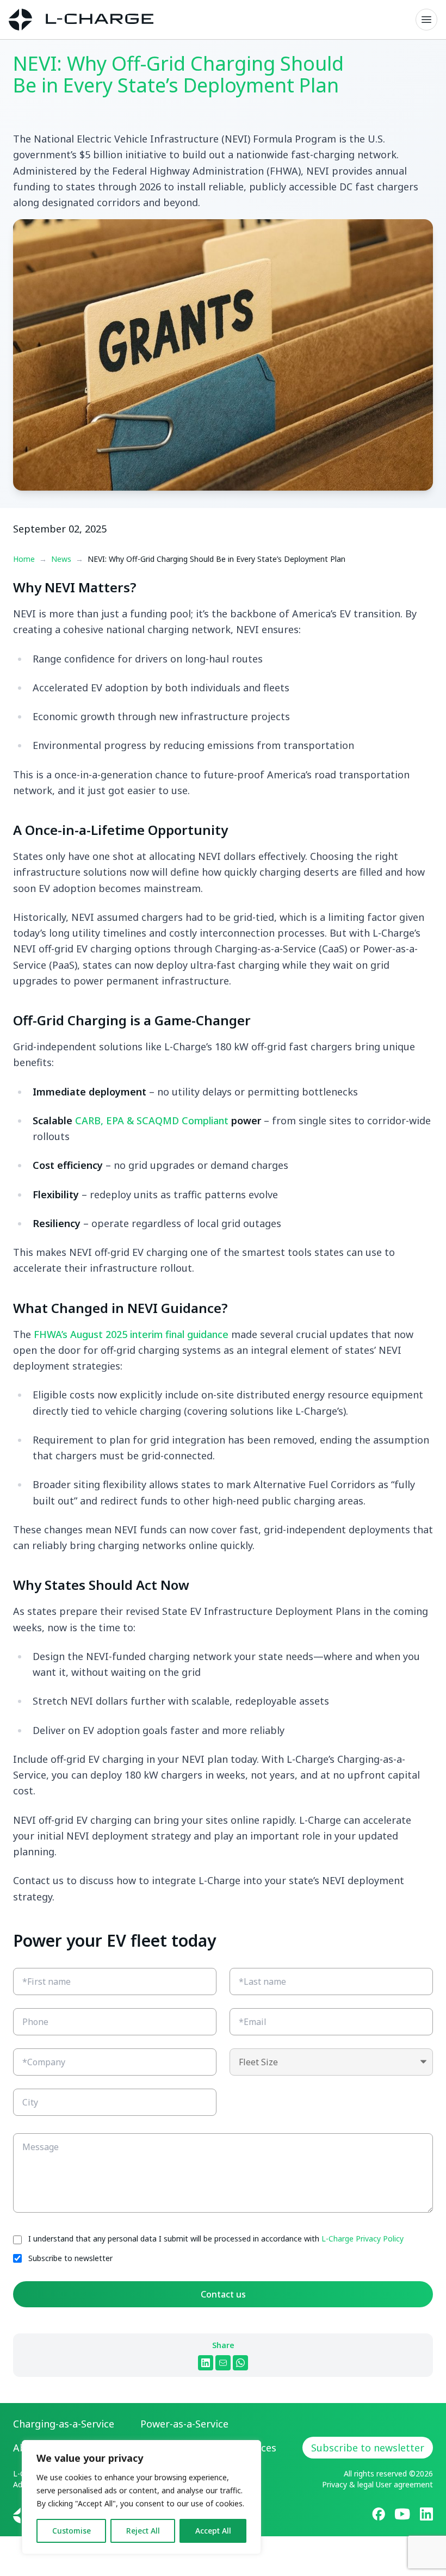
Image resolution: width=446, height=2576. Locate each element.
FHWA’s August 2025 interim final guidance (131, 1334)
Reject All (143, 2531)
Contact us (223, 2294)
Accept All (213, 2531)
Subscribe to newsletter (70, 2258)
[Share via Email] (223, 2363)
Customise (72, 2531)
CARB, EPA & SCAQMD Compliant (152, 1120)
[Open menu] (426, 20)
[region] (141, 2497)
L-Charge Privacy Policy (363, 2238)
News (61, 559)
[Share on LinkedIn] (206, 2363)
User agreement (404, 2484)
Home (24, 559)
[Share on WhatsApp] (240, 2363)
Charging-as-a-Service (64, 2424)
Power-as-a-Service (184, 2424)
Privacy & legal (348, 2484)
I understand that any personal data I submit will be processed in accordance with (216, 2238)
